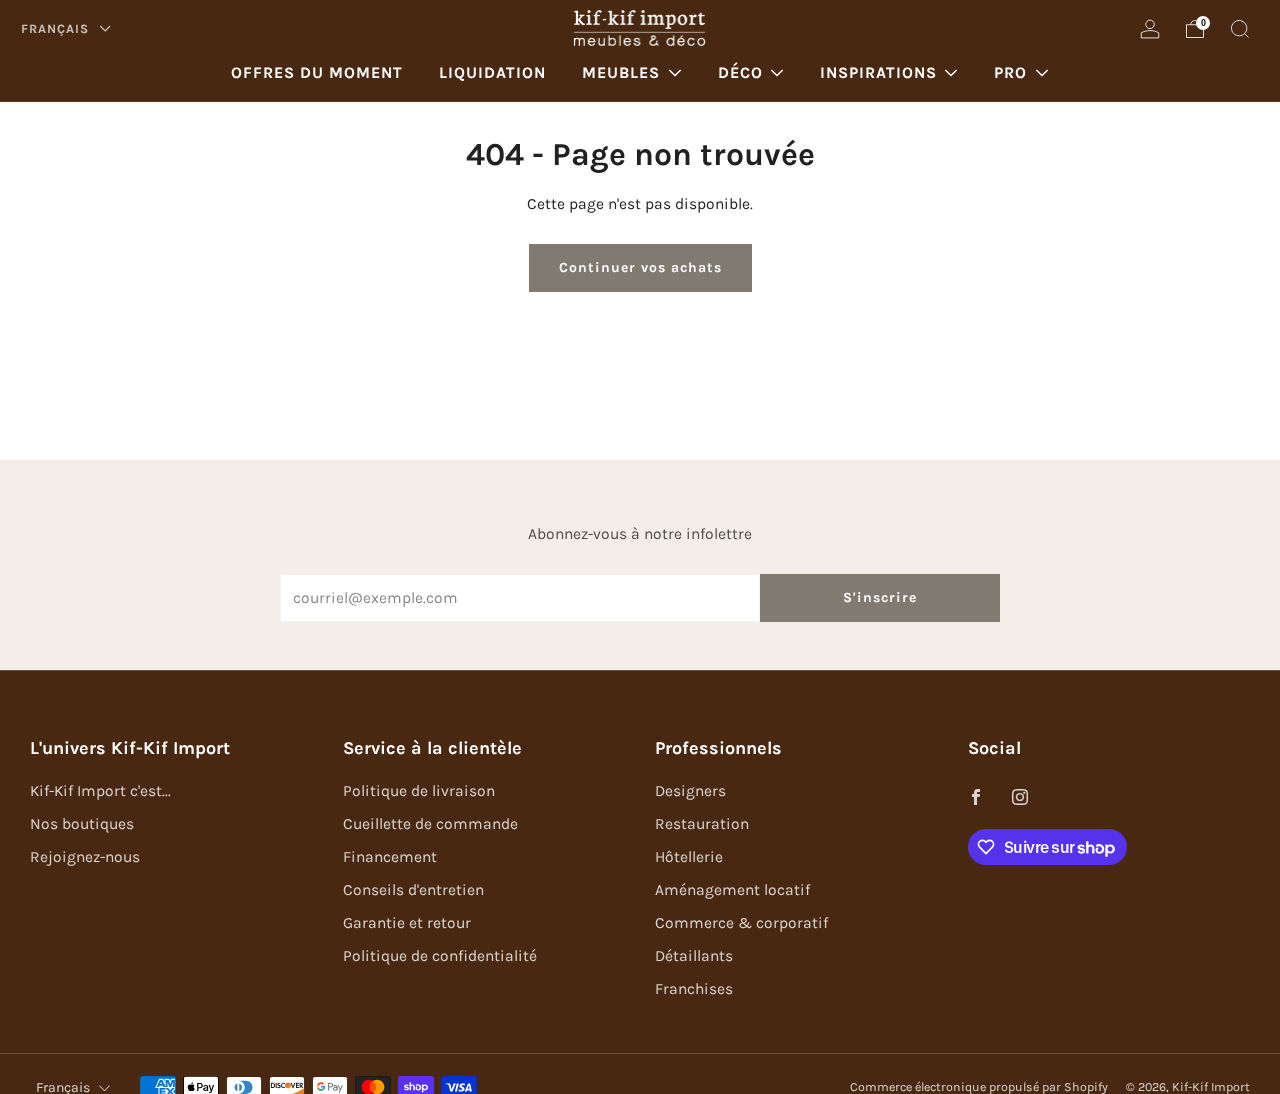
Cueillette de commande (430, 824)
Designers (690, 791)
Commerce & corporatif (741, 923)
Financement (390, 857)
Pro (1010, 72)
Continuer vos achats (640, 267)
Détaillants (694, 956)
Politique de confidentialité (440, 956)
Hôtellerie (689, 857)
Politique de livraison (419, 791)
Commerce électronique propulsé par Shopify (979, 1087)
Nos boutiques (82, 824)
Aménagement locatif (732, 890)
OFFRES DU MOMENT (317, 72)
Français (57, 28)
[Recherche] (1240, 29)
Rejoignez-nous (85, 857)
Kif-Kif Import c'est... (100, 791)
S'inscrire (880, 597)
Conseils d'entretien (413, 890)
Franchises (694, 989)
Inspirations (878, 72)
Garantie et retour (407, 923)
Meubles (621, 72)
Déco (740, 72)
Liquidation (492, 72)
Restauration (702, 824)
